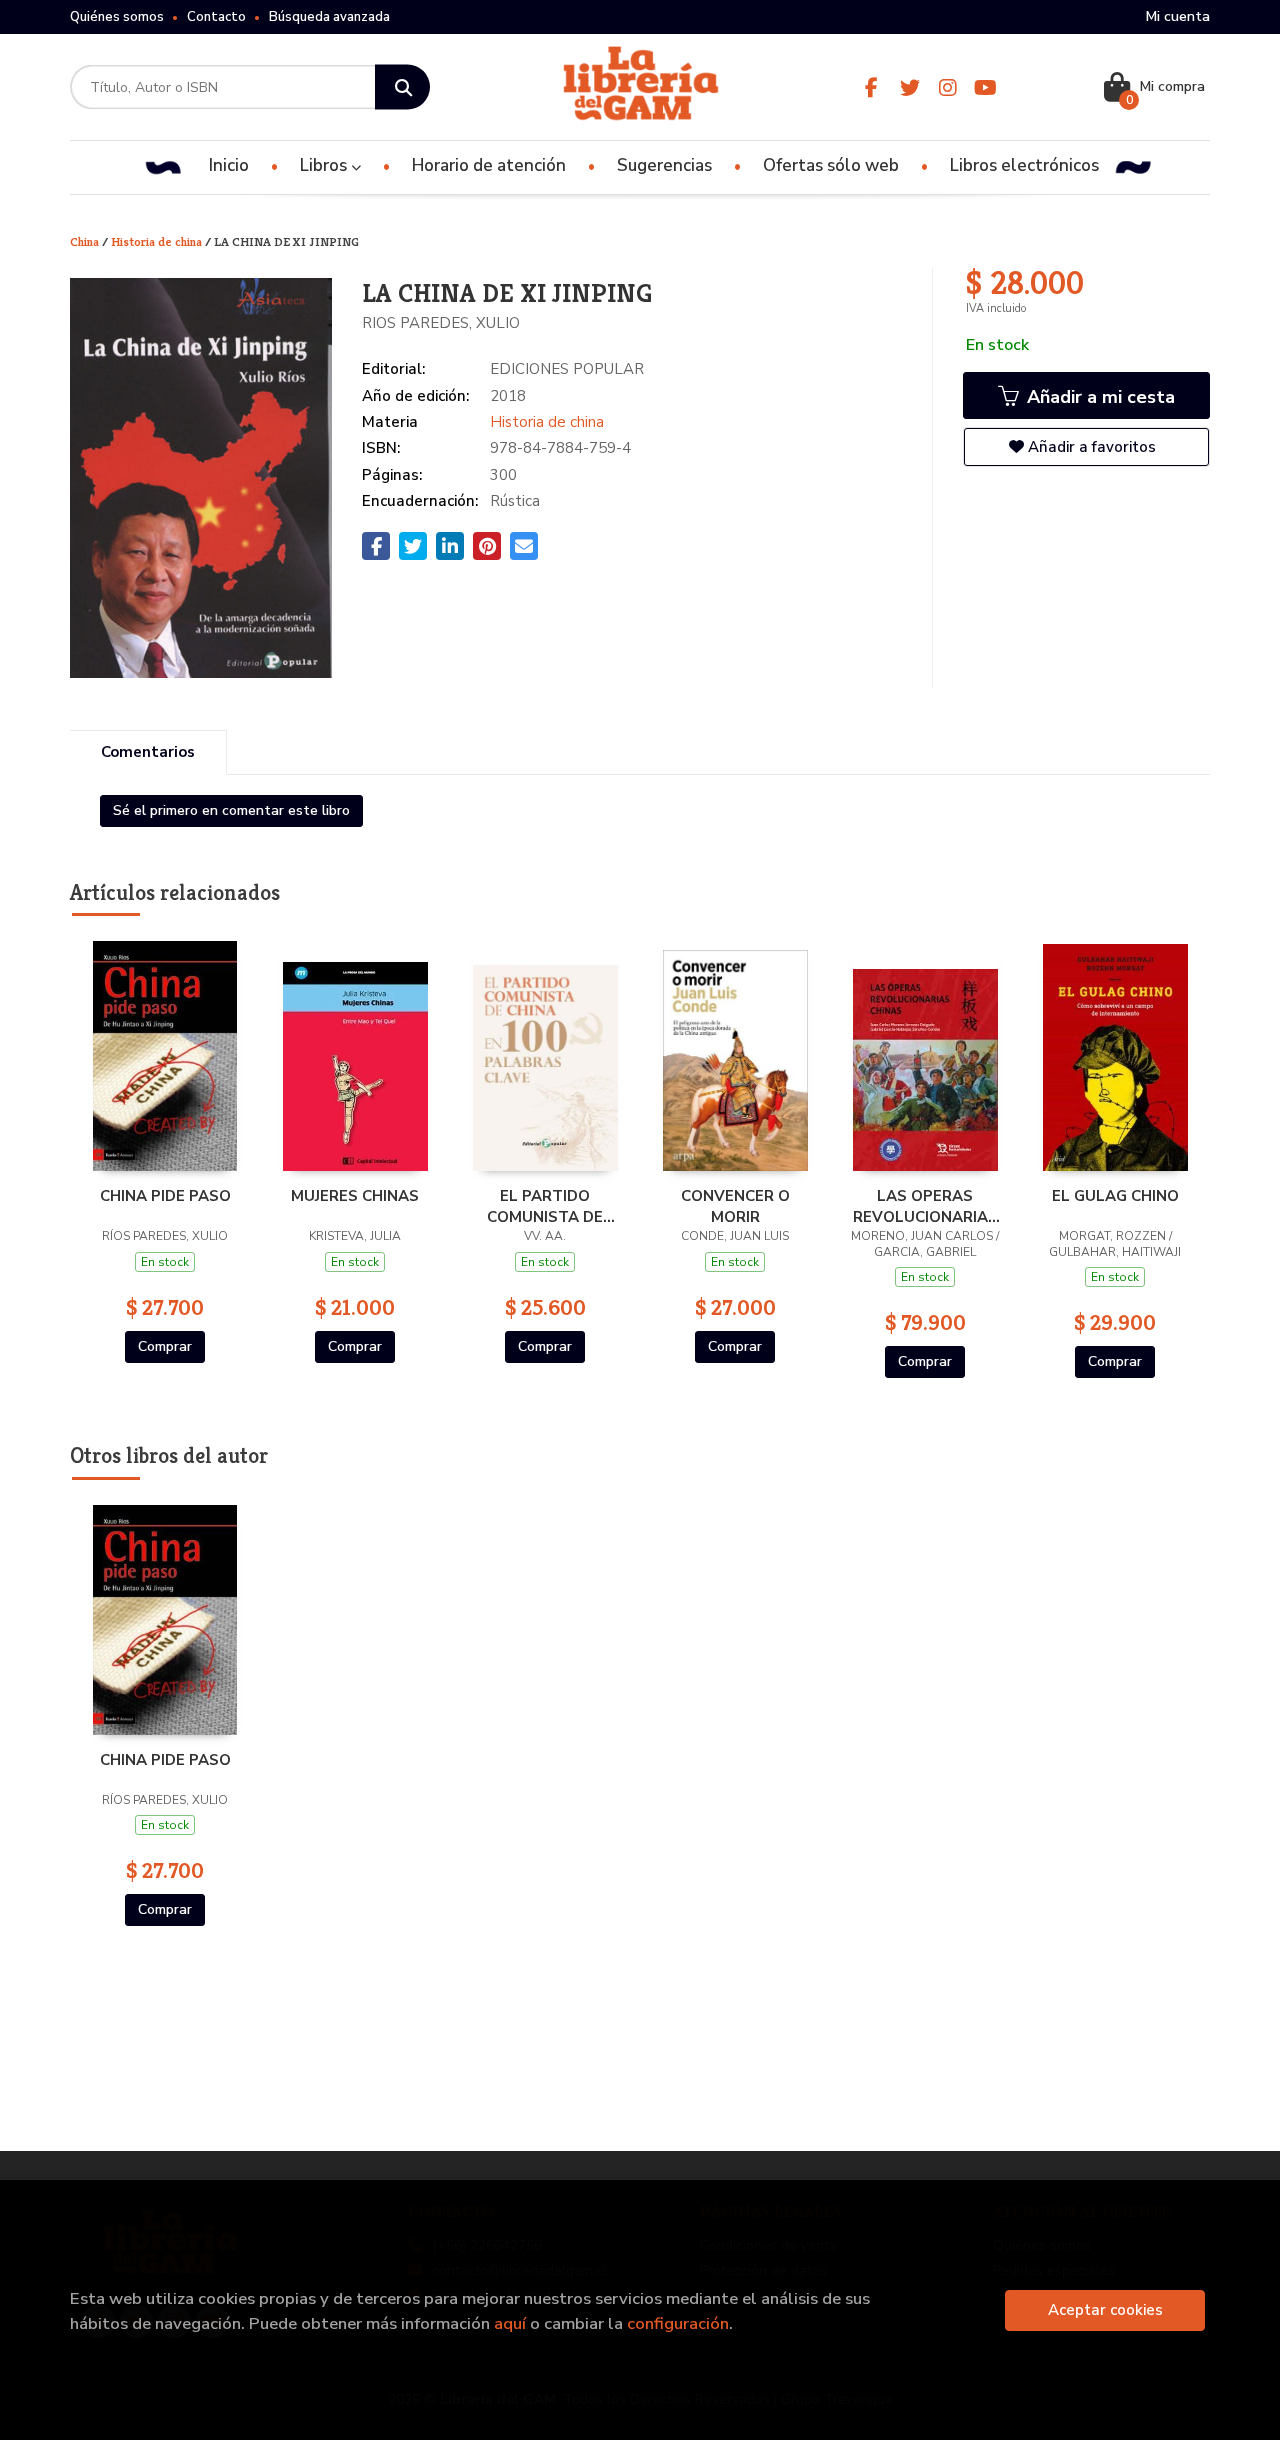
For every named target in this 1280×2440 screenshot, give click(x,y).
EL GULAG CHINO (1115, 1196)
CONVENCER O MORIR (735, 1206)
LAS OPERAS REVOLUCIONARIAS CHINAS (925, 1206)
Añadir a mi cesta (1098, 397)
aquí (510, 2323)
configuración (678, 2323)
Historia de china (158, 241)
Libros (325, 165)
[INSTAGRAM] (947, 87)
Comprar (165, 1346)
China (86, 241)
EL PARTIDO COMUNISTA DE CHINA (545, 1206)
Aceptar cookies (1105, 2310)
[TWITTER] (909, 87)
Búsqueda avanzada (329, 17)
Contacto (216, 17)
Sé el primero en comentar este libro (231, 810)
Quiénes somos (117, 17)
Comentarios (148, 752)
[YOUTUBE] (985, 87)
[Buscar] (402, 87)
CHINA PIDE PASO (165, 1196)
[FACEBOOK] (871, 87)
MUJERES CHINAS (355, 1196)
